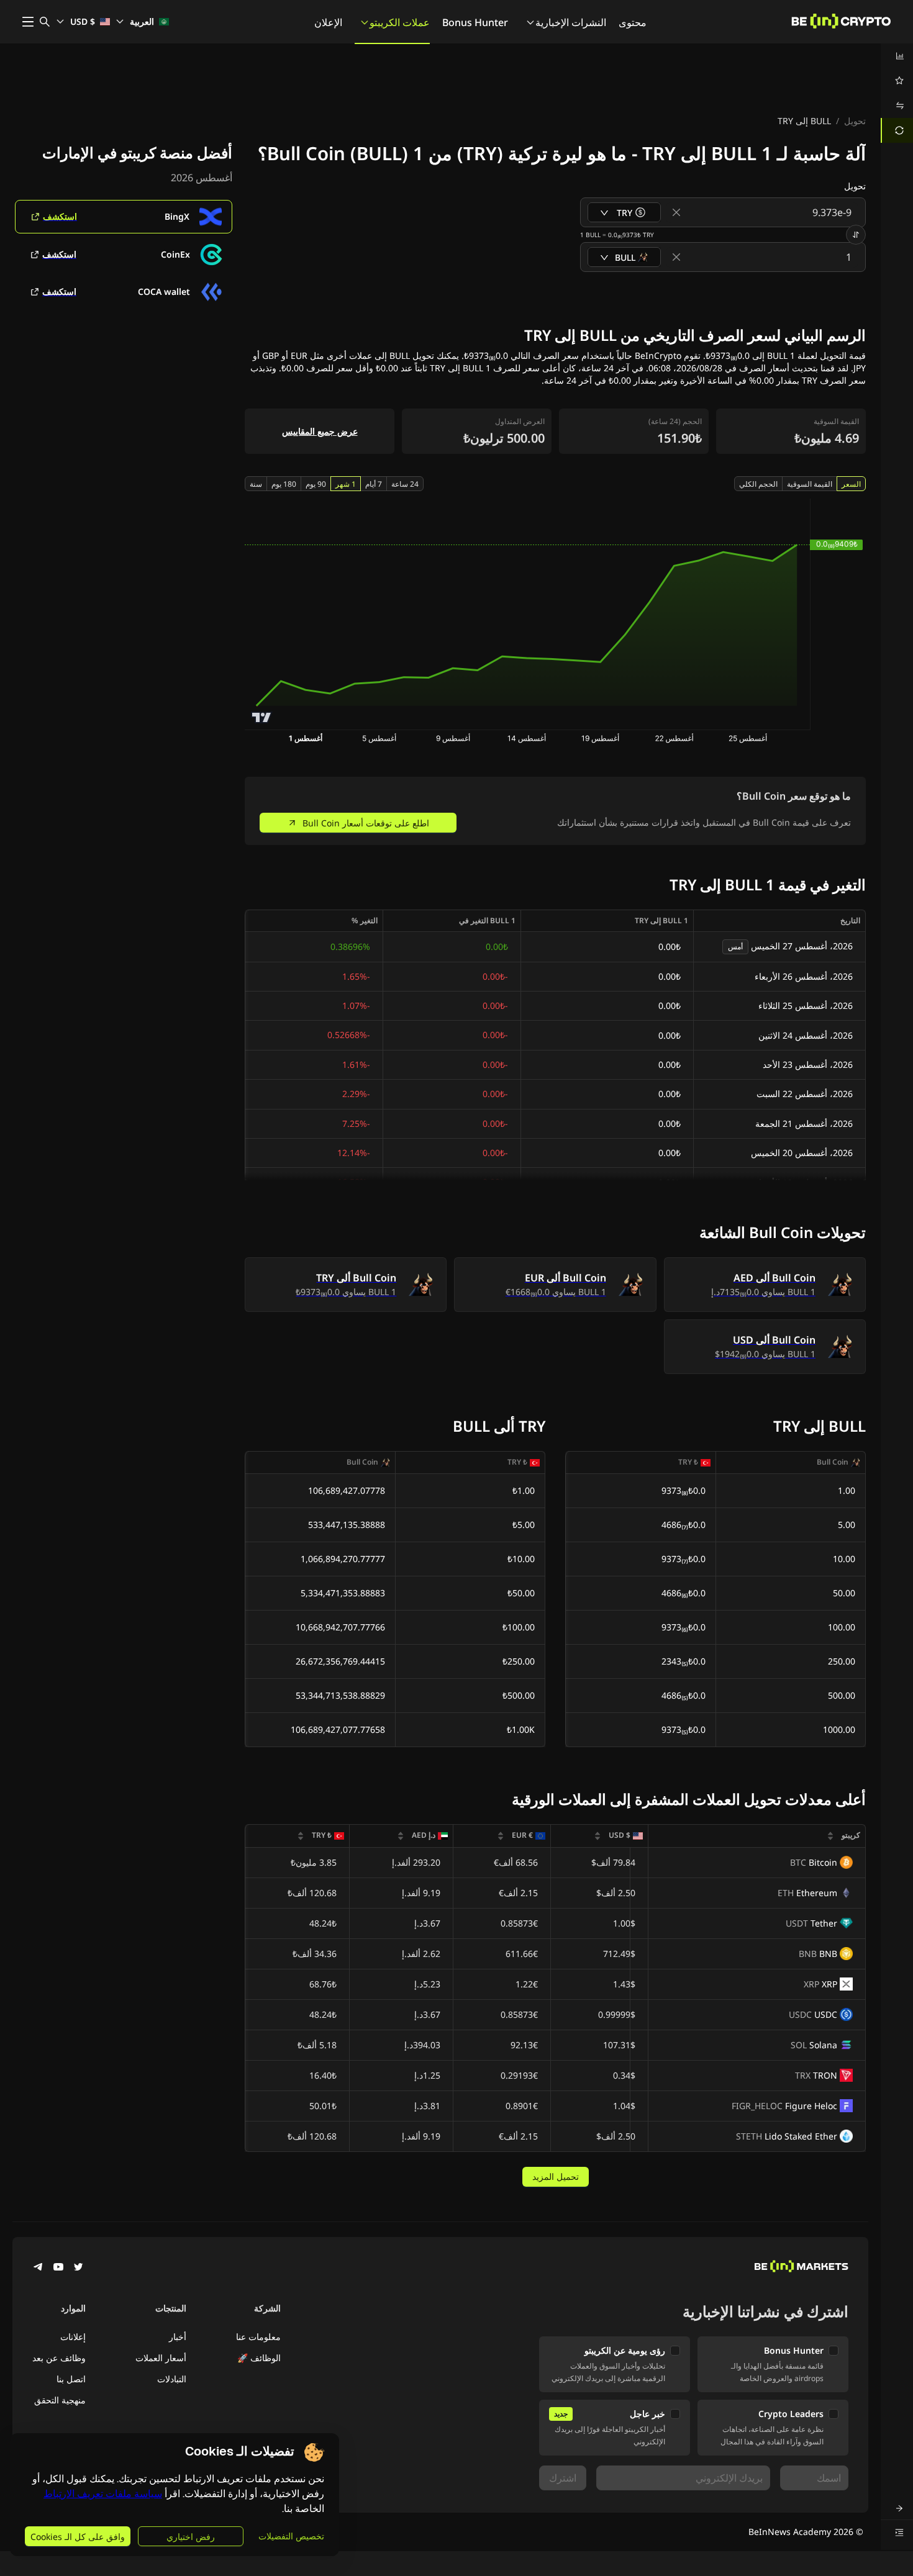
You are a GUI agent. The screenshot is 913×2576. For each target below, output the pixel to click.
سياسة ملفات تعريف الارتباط (103, 2494)
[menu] (897, 93)
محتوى (633, 22)
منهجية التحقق (60, 2400)
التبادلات (172, 2379)
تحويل (855, 121)
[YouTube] (58, 2268)
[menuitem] (897, 56)
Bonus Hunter (475, 22)
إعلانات (73, 2337)
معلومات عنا (258, 2337)
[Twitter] (78, 2268)
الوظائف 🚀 (259, 2358)
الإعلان (328, 22)
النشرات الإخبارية (571, 22)
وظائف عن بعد (59, 2358)
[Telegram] (39, 2268)
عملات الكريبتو (400, 22)
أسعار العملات (161, 2358)
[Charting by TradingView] (262, 717)
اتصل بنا (71, 2379)
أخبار (178, 2337)
